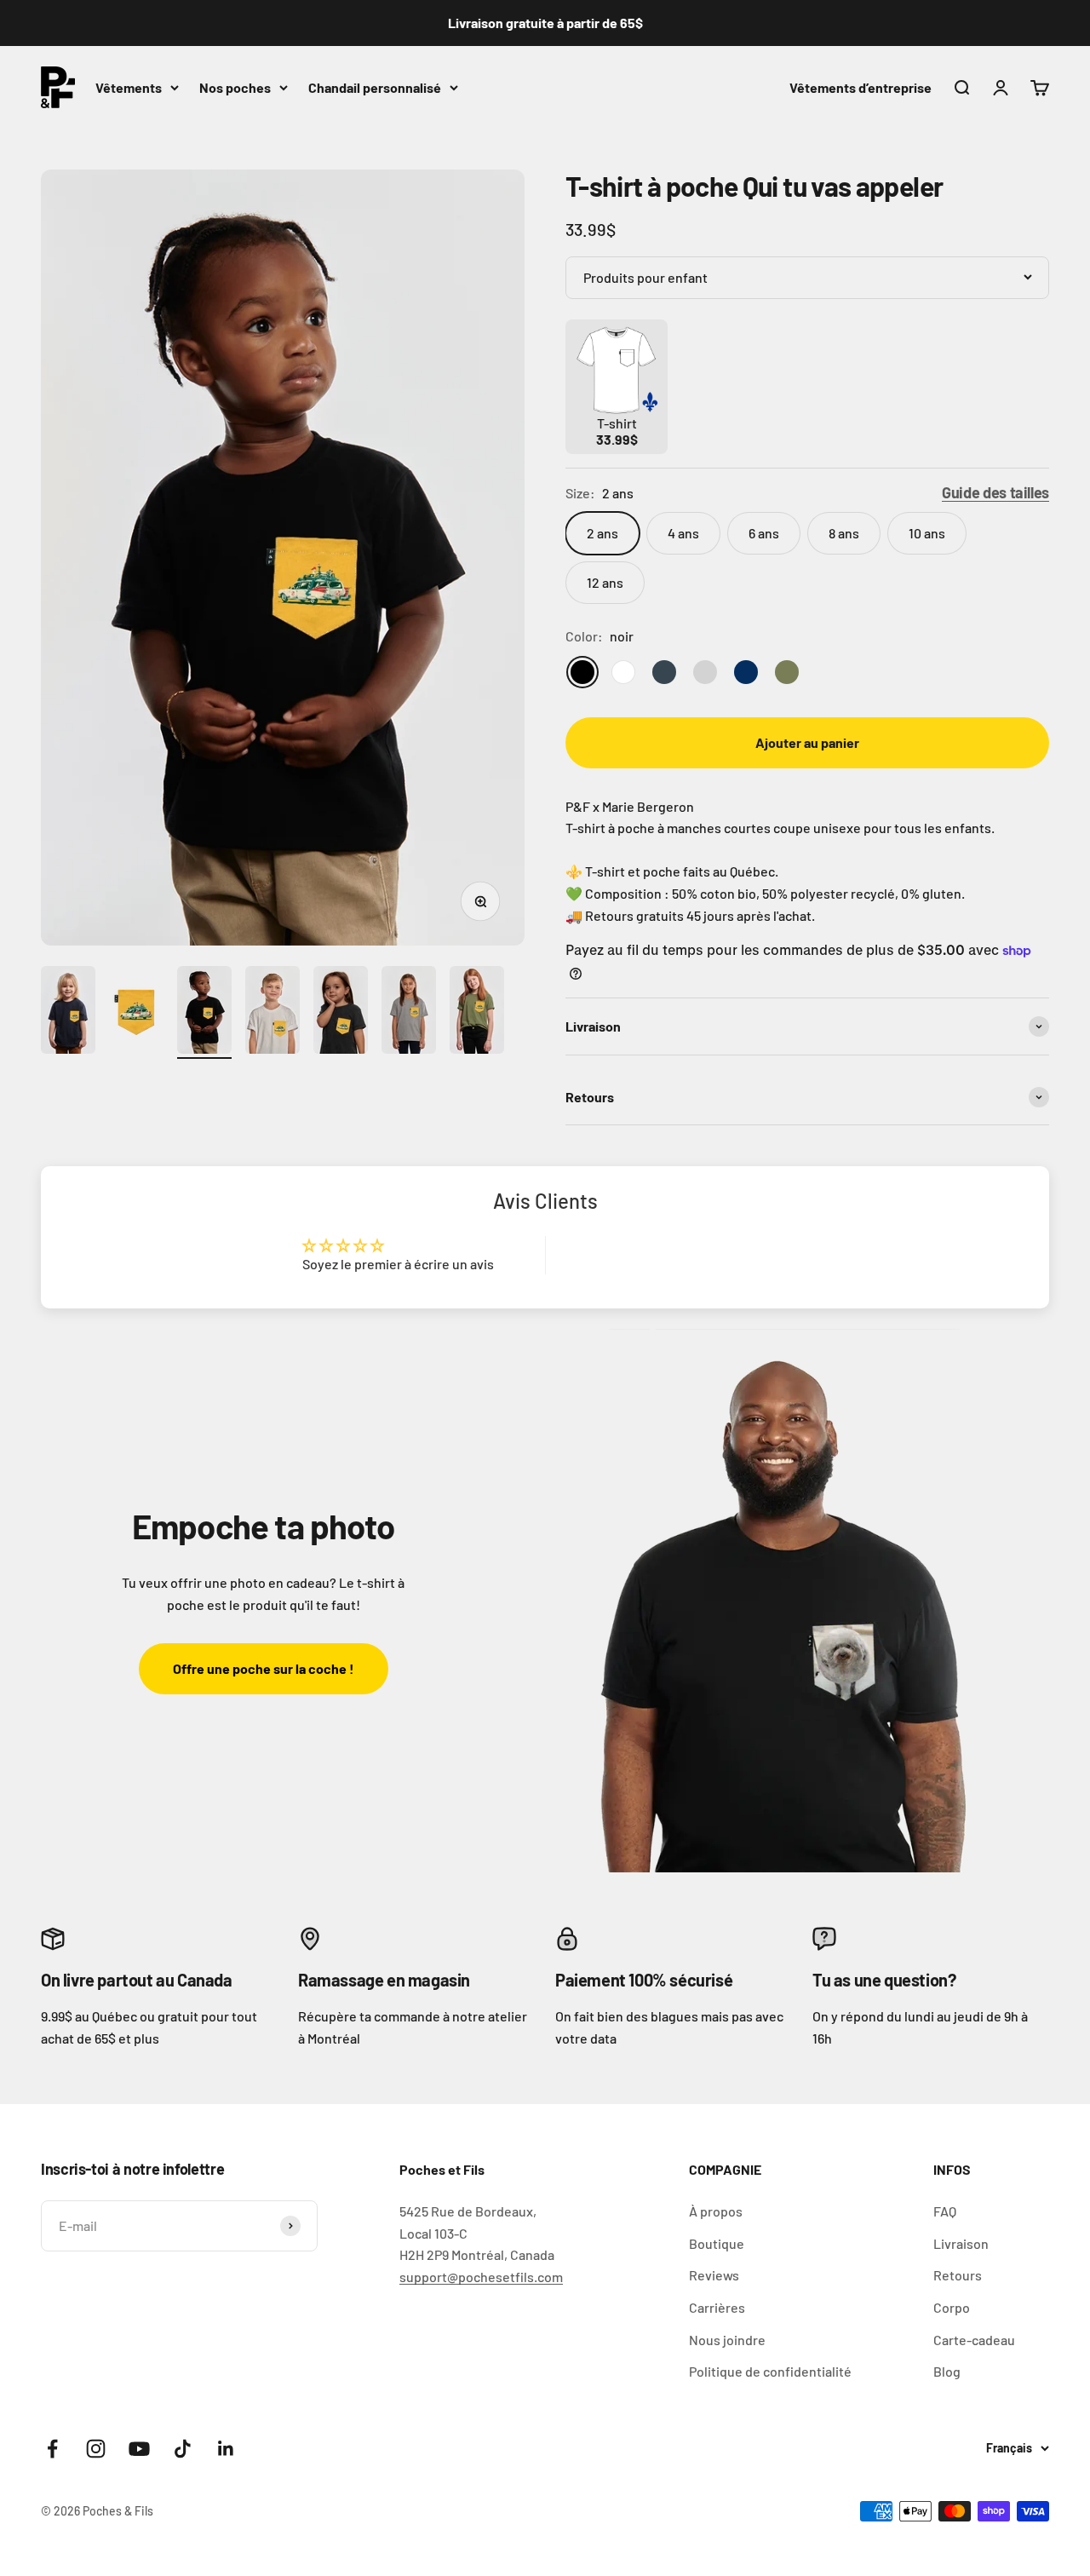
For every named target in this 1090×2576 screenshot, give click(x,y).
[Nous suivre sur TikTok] (183, 2449)
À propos (716, 2211)
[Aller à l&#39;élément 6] (409, 1012)
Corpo (952, 2307)
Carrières (717, 2307)
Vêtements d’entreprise (861, 87)
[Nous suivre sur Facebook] (52, 2449)
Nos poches (235, 87)
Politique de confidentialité (770, 2371)
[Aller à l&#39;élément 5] (341, 1012)
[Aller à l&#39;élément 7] (477, 1012)
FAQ (945, 2211)
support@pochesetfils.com (481, 2277)
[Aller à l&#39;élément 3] (204, 1012)
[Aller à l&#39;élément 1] (68, 1012)
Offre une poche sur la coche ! (264, 1668)
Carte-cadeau (974, 2340)
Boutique (717, 2243)
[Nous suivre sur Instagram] (96, 2449)
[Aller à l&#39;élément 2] (136, 1012)
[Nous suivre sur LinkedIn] (226, 2449)
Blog (947, 2371)
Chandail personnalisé (375, 87)
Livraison (961, 2243)
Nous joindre (727, 2340)
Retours (958, 2275)
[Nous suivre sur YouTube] (139, 2449)
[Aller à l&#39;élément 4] (272, 1012)
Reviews (714, 2275)
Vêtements (129, 87)
